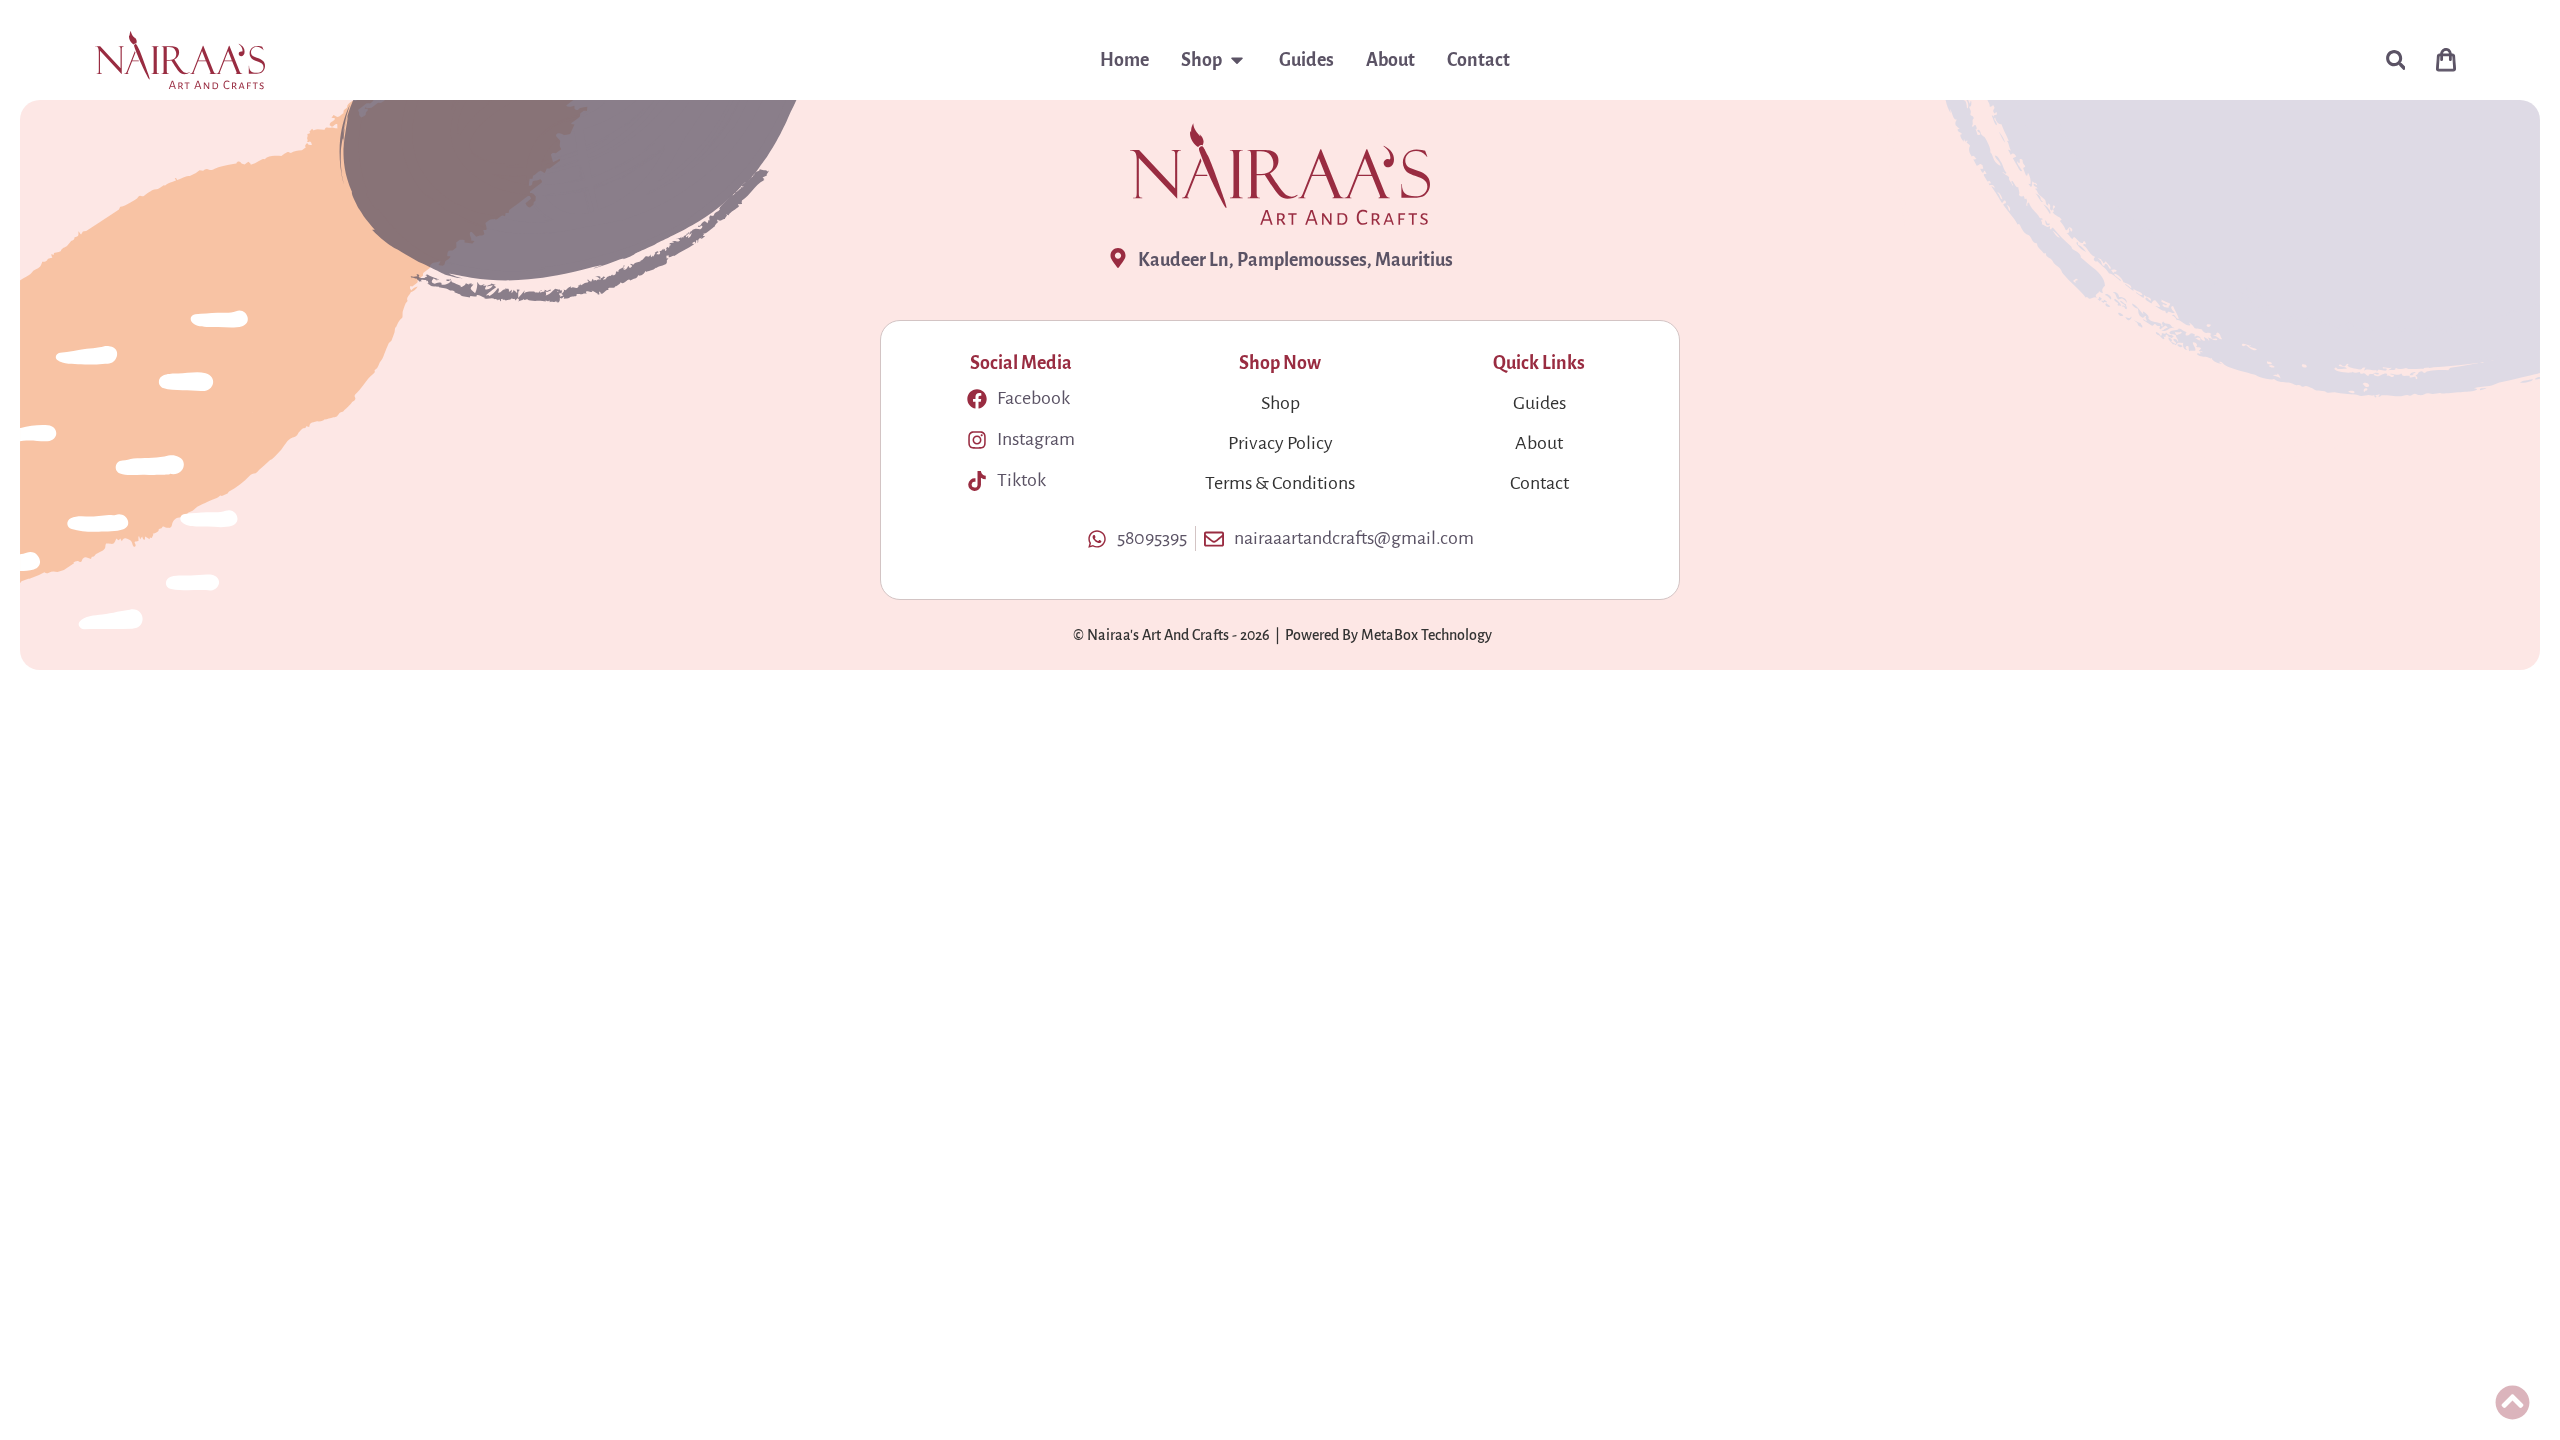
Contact (1539, 483)
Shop (1280, 403)
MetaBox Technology (1426, 635)
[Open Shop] (1237, 60)
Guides (1539, 403)
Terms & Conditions (1280, 483)
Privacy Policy (1280, 443)
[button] (2395, 60)
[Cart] (2446, 59)
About (1539, 443)
